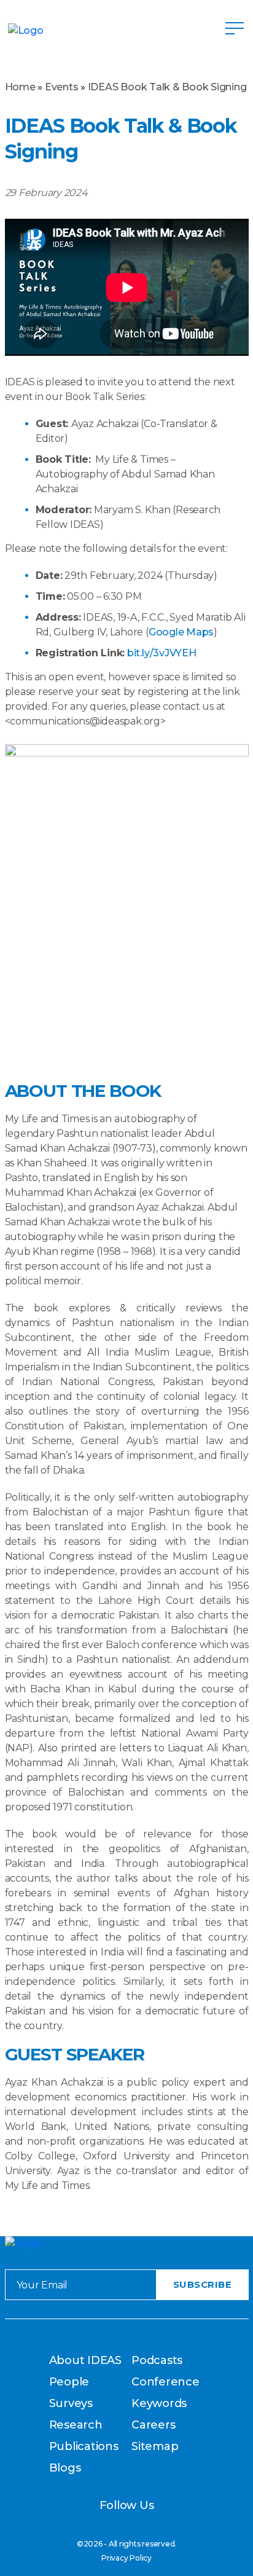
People (69, 2382)
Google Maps (181, 632)
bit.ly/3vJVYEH (162, 653)
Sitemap (155, 2446)
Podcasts (157, 2360)
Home (20, 87)
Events (62, 87)
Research (76, 2425)
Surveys (71, 2403)
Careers (153, 2425)
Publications (84, 2446)
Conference (165, 2382)
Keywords (159, 2403)
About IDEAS (85, 2360)
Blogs (65, 2468)
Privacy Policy (126, 2558)
